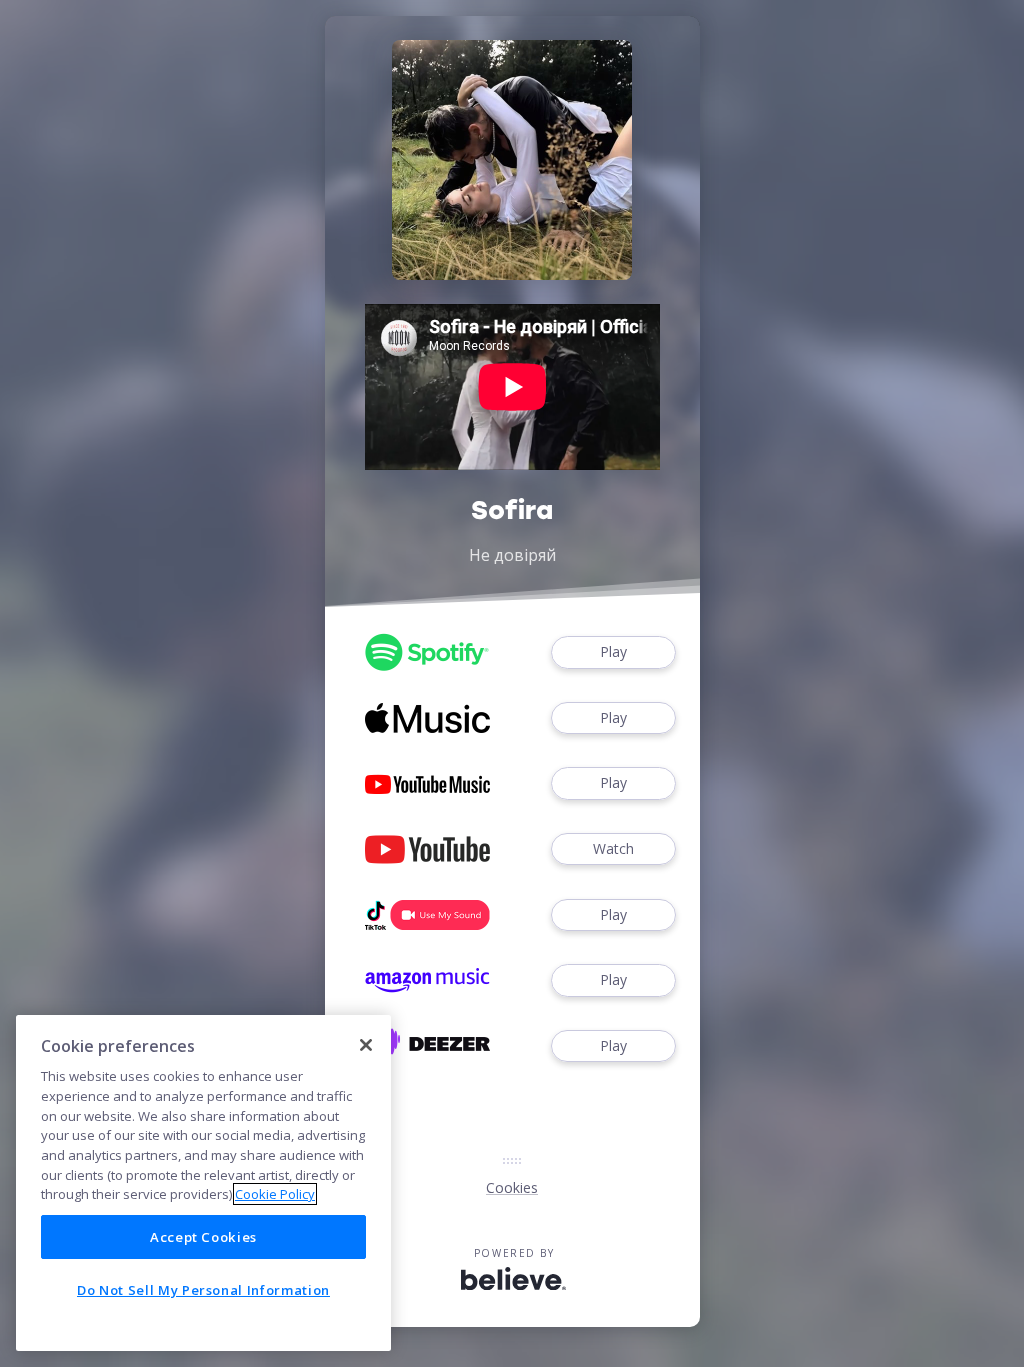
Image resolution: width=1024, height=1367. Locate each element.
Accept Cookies (203, 1237)
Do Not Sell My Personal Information (203, 1290)
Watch (613, 848)
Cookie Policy (275, 1194)
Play (613, 651)
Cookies (512, 1187)
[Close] (366, 1045)
